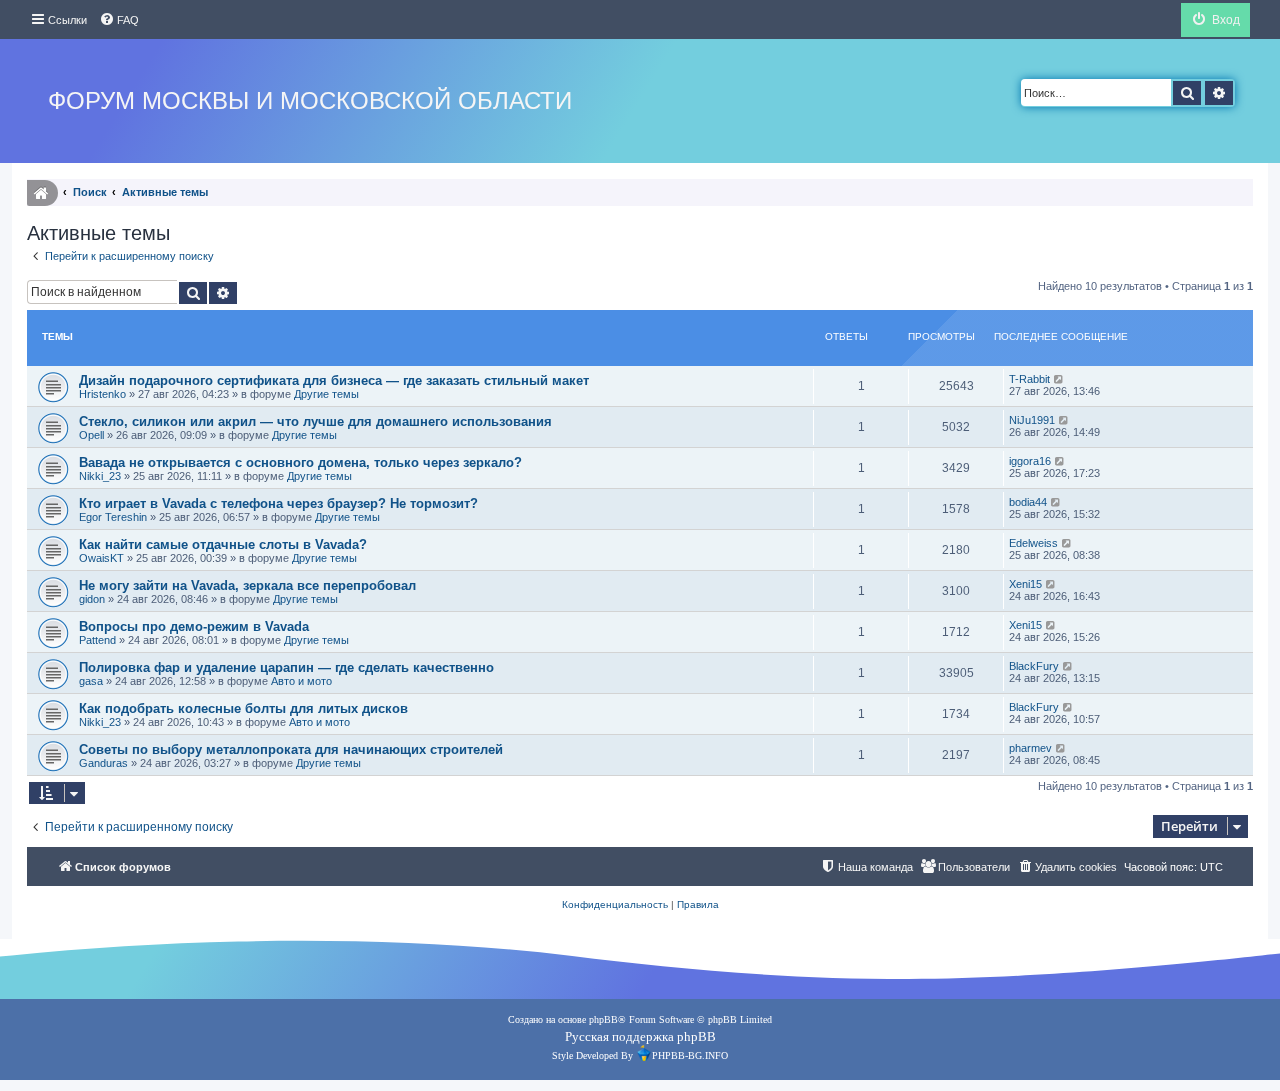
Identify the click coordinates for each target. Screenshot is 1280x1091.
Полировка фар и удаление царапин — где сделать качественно (286, 667)
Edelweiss (1033, 543)
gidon (92, 599)
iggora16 (1030, 461)
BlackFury (1034, 666)
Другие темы (326, 394)
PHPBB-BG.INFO (690, 1055)
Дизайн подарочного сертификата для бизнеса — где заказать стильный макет (334, 380)
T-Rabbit (1029, 379)
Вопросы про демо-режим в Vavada (194, 626)
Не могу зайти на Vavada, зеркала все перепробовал (247, 585)
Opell (91, 435)
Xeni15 (1025, 584)
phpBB (603, 1019)
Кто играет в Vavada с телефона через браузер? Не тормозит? (278, 503)
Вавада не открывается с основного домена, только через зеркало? (300, 462)
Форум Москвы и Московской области (310, 100)
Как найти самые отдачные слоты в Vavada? (223, 544)
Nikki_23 (100, 476)
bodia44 (1028, 502)
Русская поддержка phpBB (640, 1036)
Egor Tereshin (113, 517)
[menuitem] (119, 20)
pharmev (1030, 748)
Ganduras (103, 763)
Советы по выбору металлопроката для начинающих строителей (291, 749)
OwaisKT (101, 558)
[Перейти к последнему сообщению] (1059, 379)
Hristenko (102, 394)
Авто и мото (301, 681)
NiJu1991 (1032, 420)
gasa (91, 681)
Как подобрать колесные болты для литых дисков (243, 708)
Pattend (97, 640)
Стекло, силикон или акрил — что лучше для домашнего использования (315, 421)
